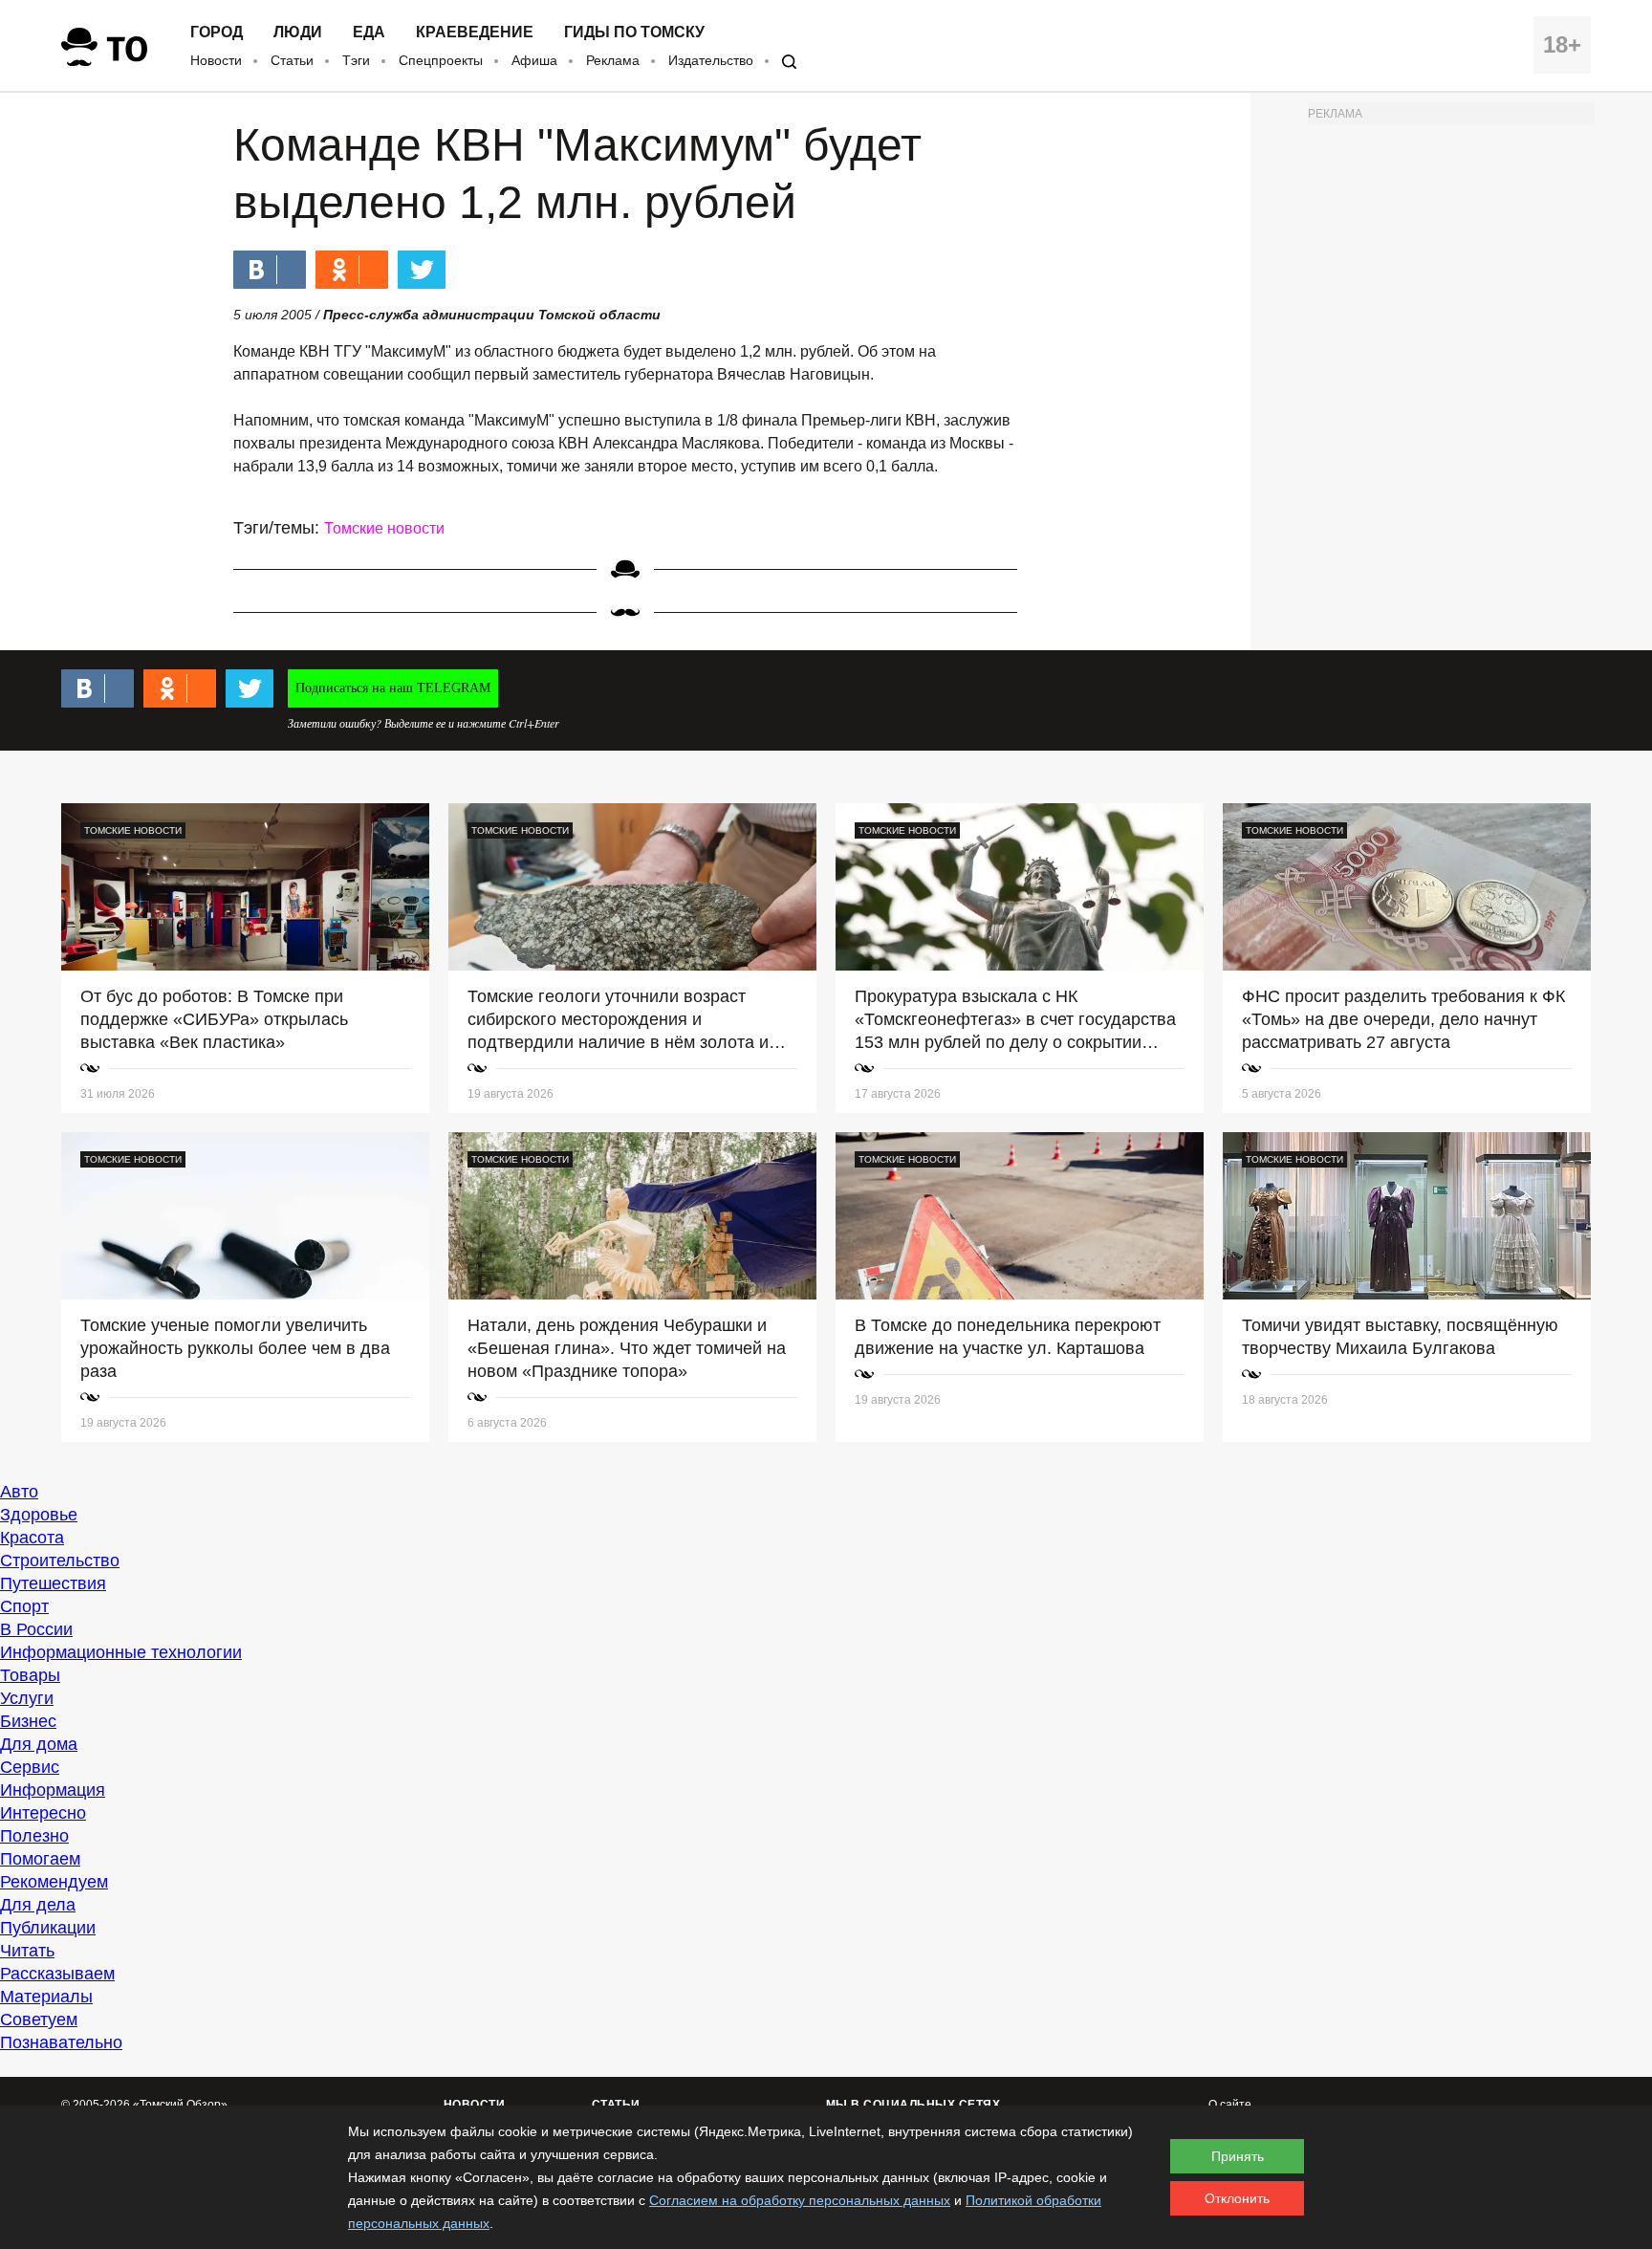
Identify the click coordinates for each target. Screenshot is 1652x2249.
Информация (53, 1790)
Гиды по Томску (634, 33)
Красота (32, 1538)
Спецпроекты (441, 60)
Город (217, 33)
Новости (216, 60)
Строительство (60, 1561)
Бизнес (28, 1721)
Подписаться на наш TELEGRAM (393, 688)
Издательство (711, 60)
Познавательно (61, 2042)
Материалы (46, 1997)
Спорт (24, 1606)
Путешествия (53, 1583)
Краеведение (475, 33)
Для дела (38, 1905)
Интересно (43, 1813)
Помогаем (40, 1859)
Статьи (292, 60)
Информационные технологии (121, 1652)
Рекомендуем (54, 1882)
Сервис (30, 1767)
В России (36, 1629)
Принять (1238, 2156)
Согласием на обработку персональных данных (800, 2200)
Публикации (48, 1928)
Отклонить (1237, 2198)
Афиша (534, 60)
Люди (298, 33)
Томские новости (384, 528)
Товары (30, 1675)
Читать (27, 1951)
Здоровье (39, 1515)
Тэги (356, 60)
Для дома (39, 1744)
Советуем (39, 2020)
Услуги (27, 1698)
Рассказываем (57, 1974)
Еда (369, 33)
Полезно (34, 1836)
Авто (19, 1492)
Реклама (613, 60)
